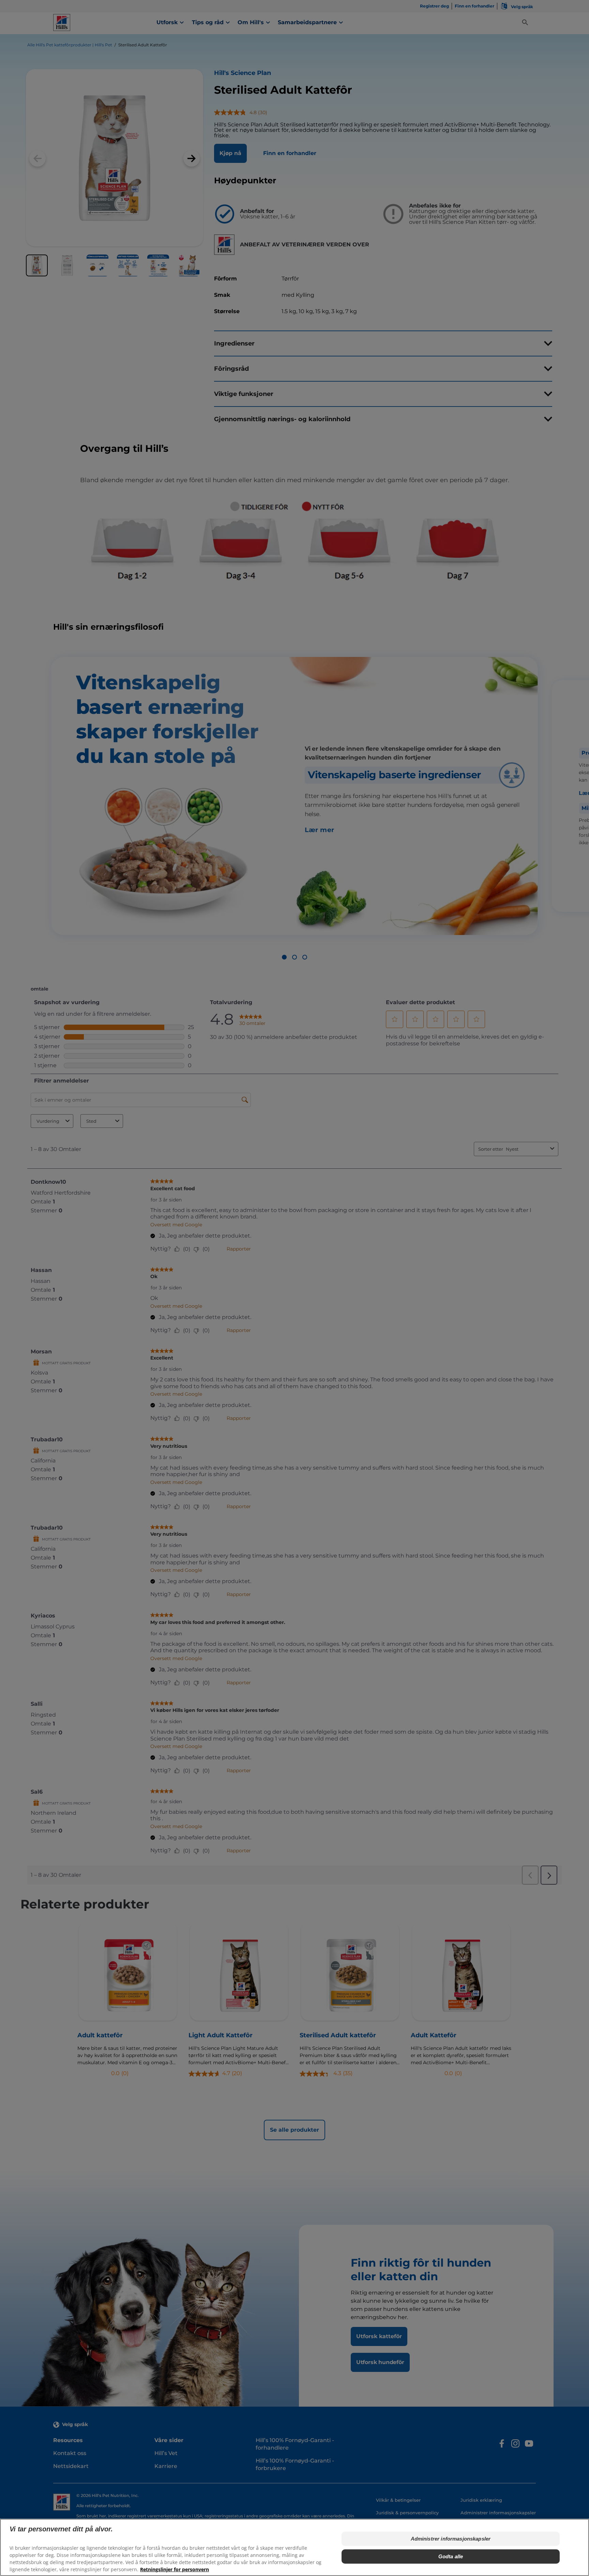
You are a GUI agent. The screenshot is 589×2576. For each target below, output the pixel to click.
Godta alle (451, 2556)
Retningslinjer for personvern (175, 2569)
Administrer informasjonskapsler (451, 2539)
